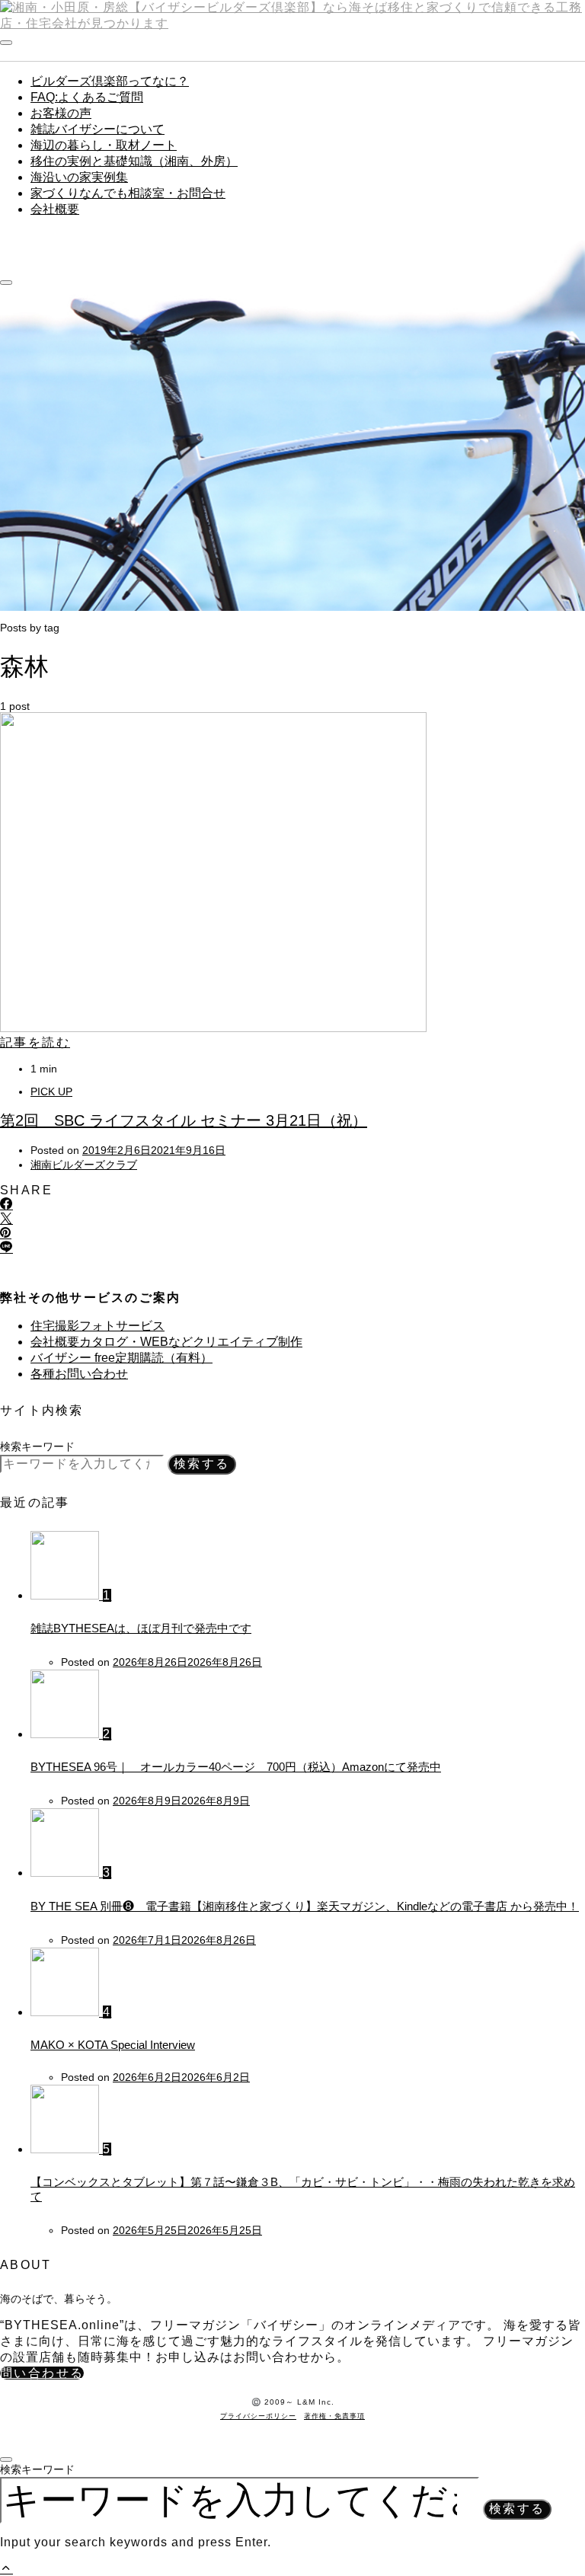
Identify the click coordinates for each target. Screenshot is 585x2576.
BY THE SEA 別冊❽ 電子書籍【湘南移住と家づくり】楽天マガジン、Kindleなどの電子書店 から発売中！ (305, 1906)
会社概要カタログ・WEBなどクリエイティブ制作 (166, 1342)
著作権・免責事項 (334, 2416)
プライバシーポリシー (258, 2416)
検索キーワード (37, 1446)
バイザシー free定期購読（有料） (121, 1358)
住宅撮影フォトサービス (97, 1326)
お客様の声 (61, 113)
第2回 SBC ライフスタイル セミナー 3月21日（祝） (184, 1120)
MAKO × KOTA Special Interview (113, 2045)
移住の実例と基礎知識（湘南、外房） (134, 161)
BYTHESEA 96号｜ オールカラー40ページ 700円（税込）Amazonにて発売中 (236, 1767)
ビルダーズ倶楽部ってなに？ (110, 81)
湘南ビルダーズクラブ (84, 1165)
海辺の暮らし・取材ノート (104, 145)
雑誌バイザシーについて (97, 129)
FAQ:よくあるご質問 (87, 97)
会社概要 (55, 209)
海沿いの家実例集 (79, 177)
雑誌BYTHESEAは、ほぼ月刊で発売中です (141, 1628)
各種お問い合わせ (79, 1374)
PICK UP (51, 1091)
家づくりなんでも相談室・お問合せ (128, 193)
